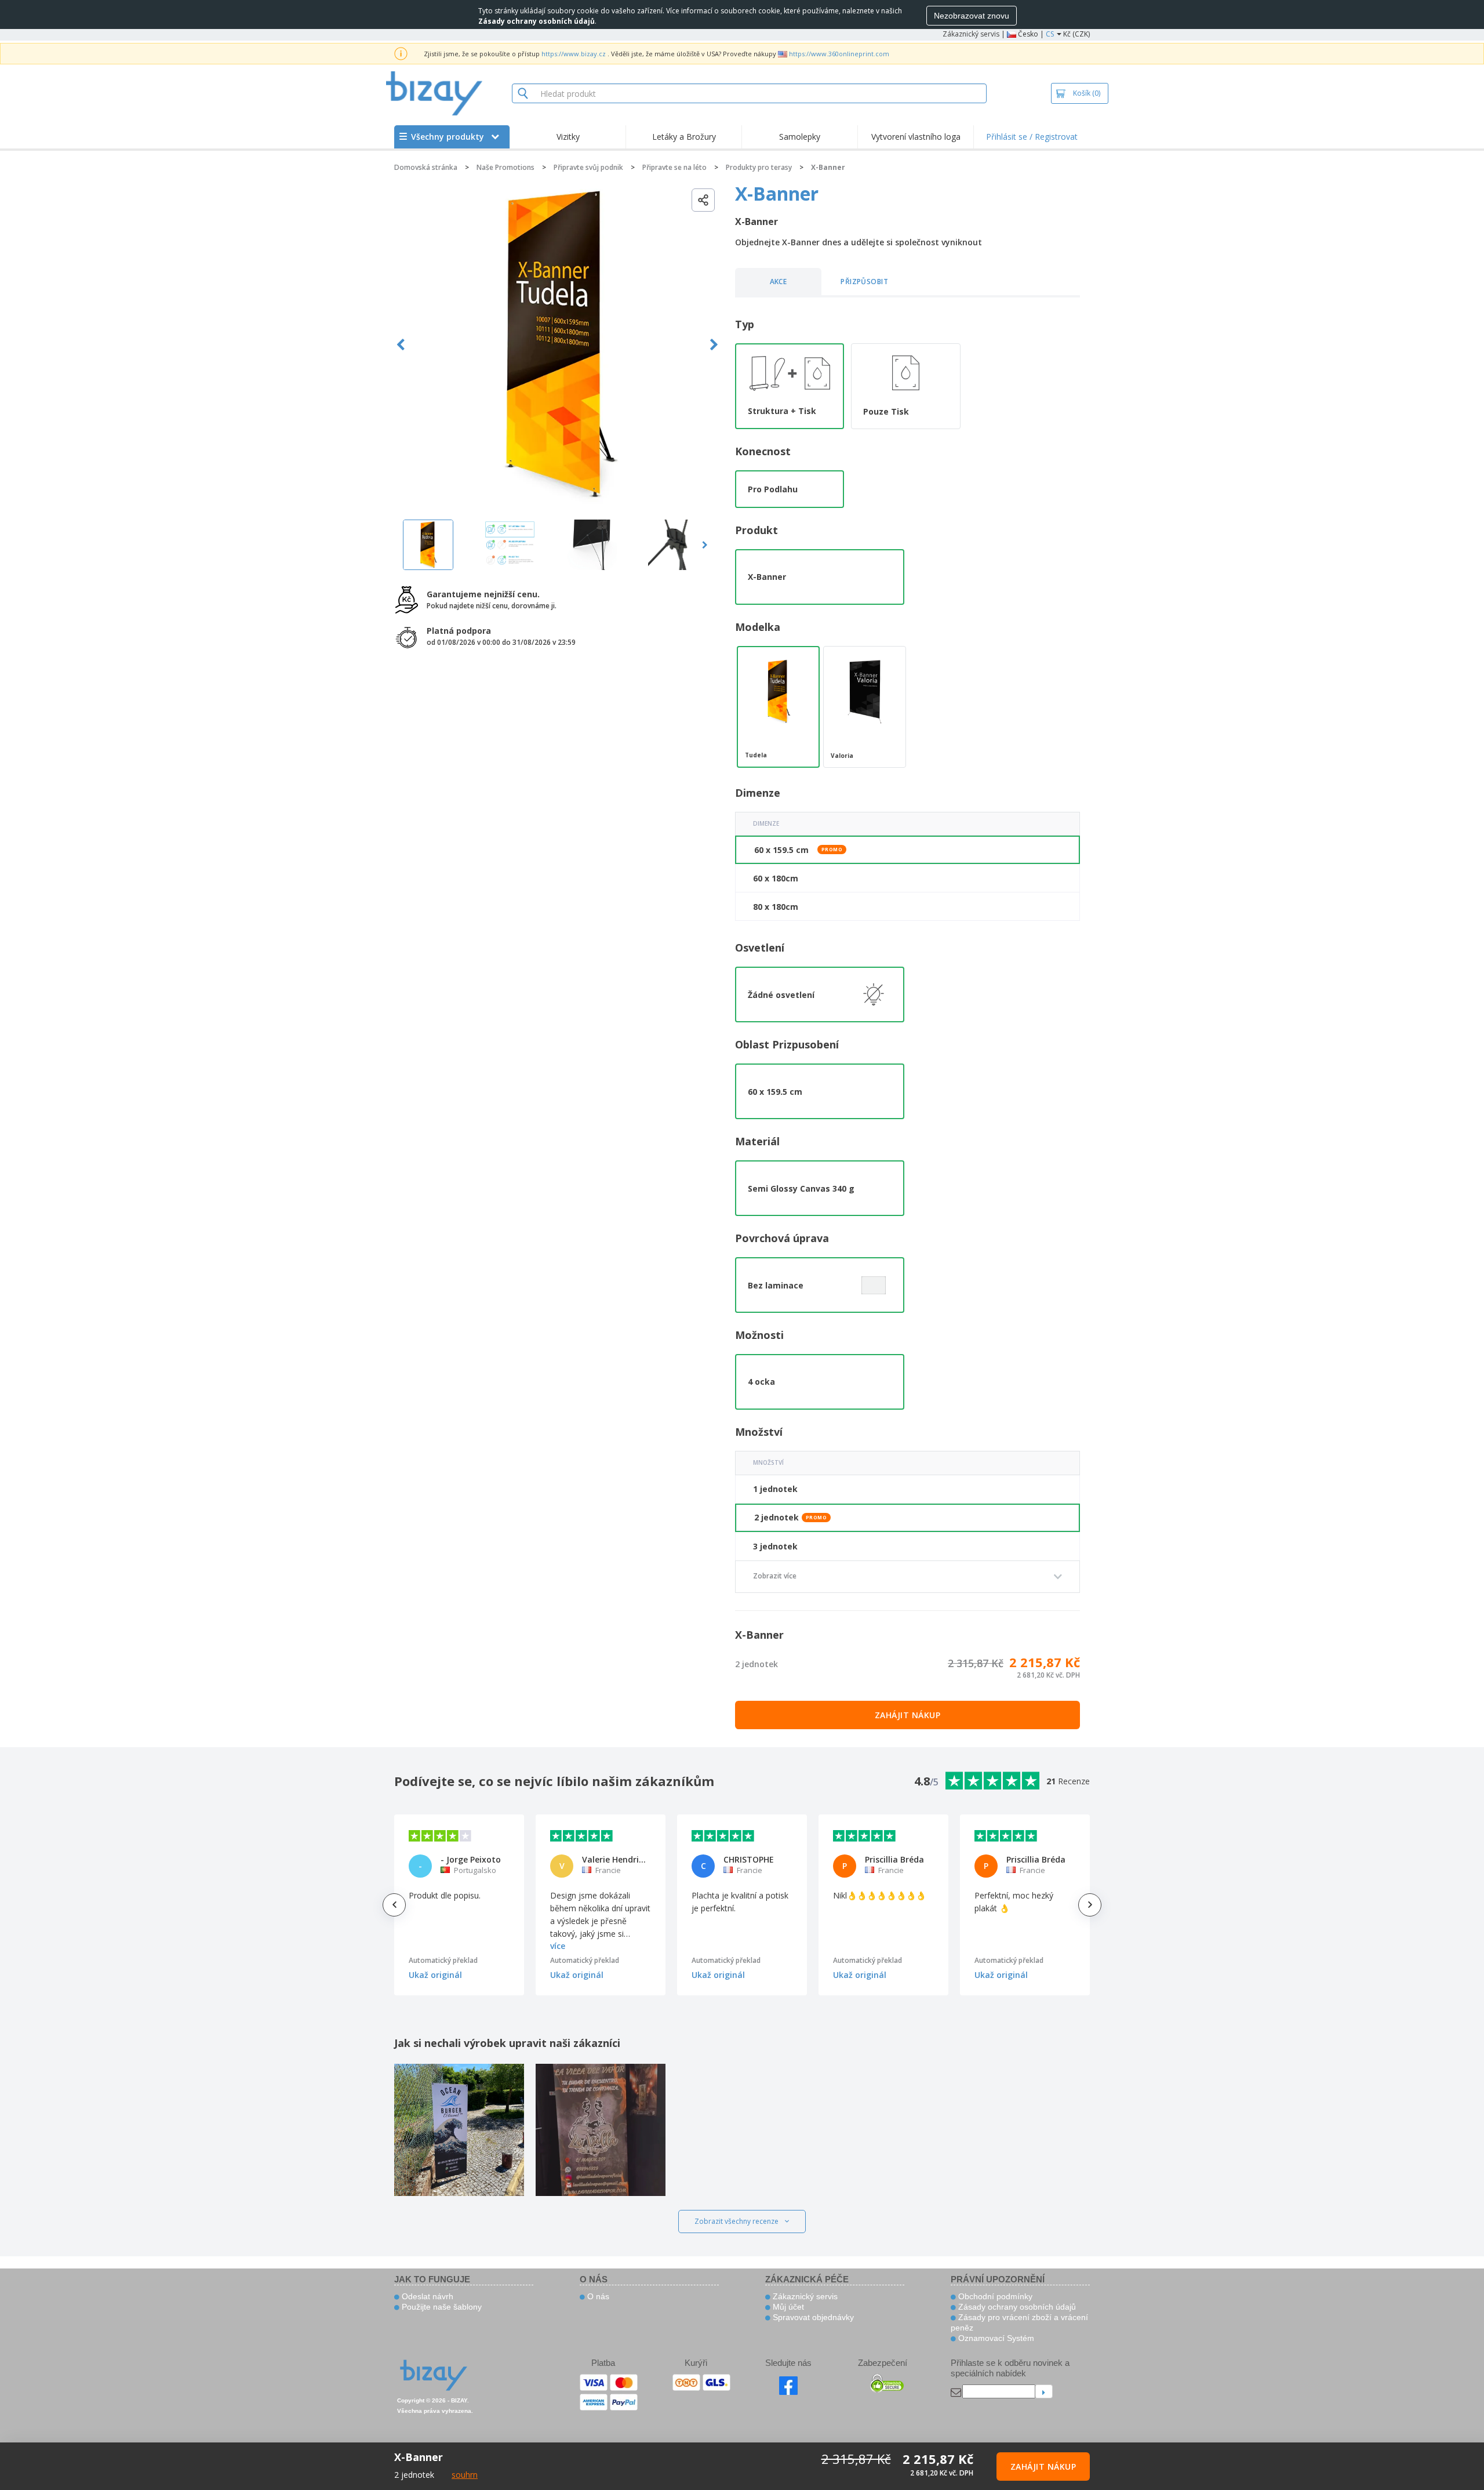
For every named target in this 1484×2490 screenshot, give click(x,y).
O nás (597, 2296)
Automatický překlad (443, 1960)
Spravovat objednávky (812, 2317)
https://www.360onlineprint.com (839, 54)
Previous (401, 345)
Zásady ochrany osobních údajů (1016, 2307)
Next (714, 345)
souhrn (465, 2475)
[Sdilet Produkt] (703, 200)
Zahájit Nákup (908, 1715)
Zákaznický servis (971, 34)
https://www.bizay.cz (574, 54)
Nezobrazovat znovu (972, 16)
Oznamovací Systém (995, 2338)
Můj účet (787, 2307)
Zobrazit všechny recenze (736, 2221)
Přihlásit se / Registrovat (1032, 137)
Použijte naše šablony (441, 2307)
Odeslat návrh (426, 2296)
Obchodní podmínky (994, 2296)
